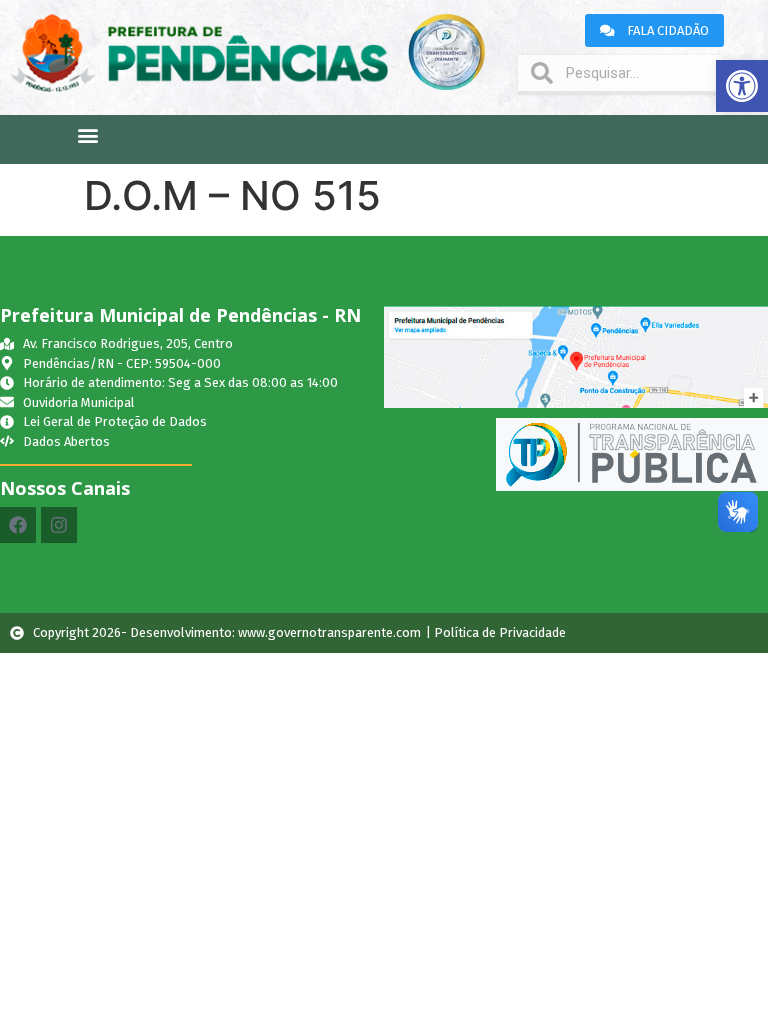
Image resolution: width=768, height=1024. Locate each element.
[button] (742, 86)
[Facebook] (18, 525)
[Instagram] (59, 525)
